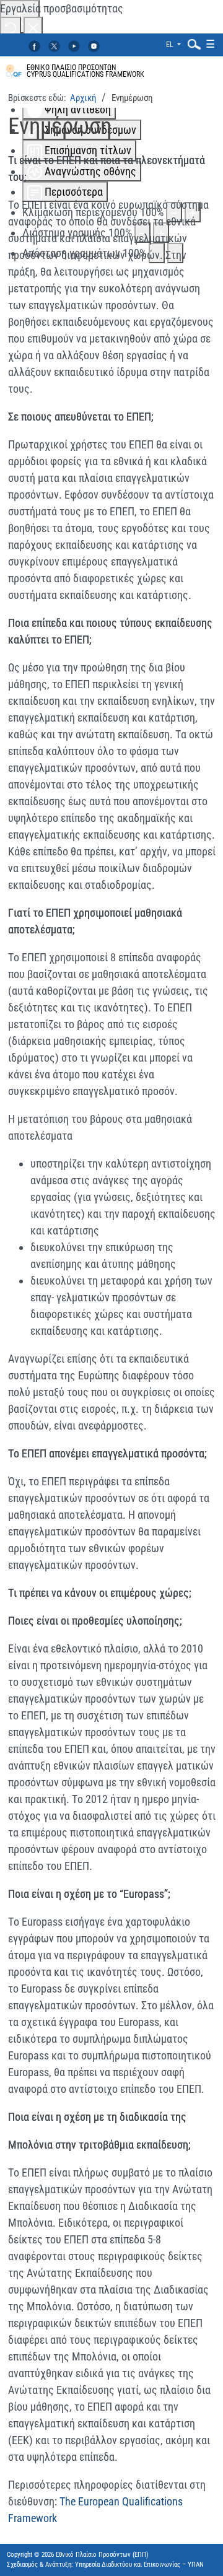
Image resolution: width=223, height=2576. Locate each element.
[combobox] (191, 44)
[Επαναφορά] (11, 27)
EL (171, 45)
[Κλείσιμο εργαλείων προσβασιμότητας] (33, 27)
